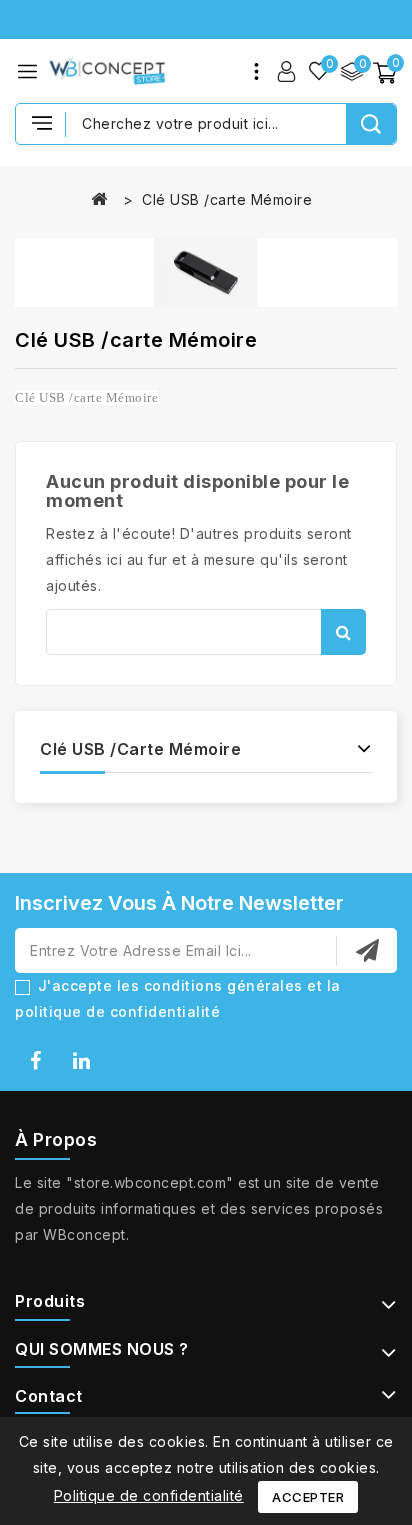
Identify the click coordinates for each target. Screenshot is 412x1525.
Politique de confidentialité (149, 1495)
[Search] (371, 124)
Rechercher (343, 632)
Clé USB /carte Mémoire (140, 749)
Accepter (308, 1497)
